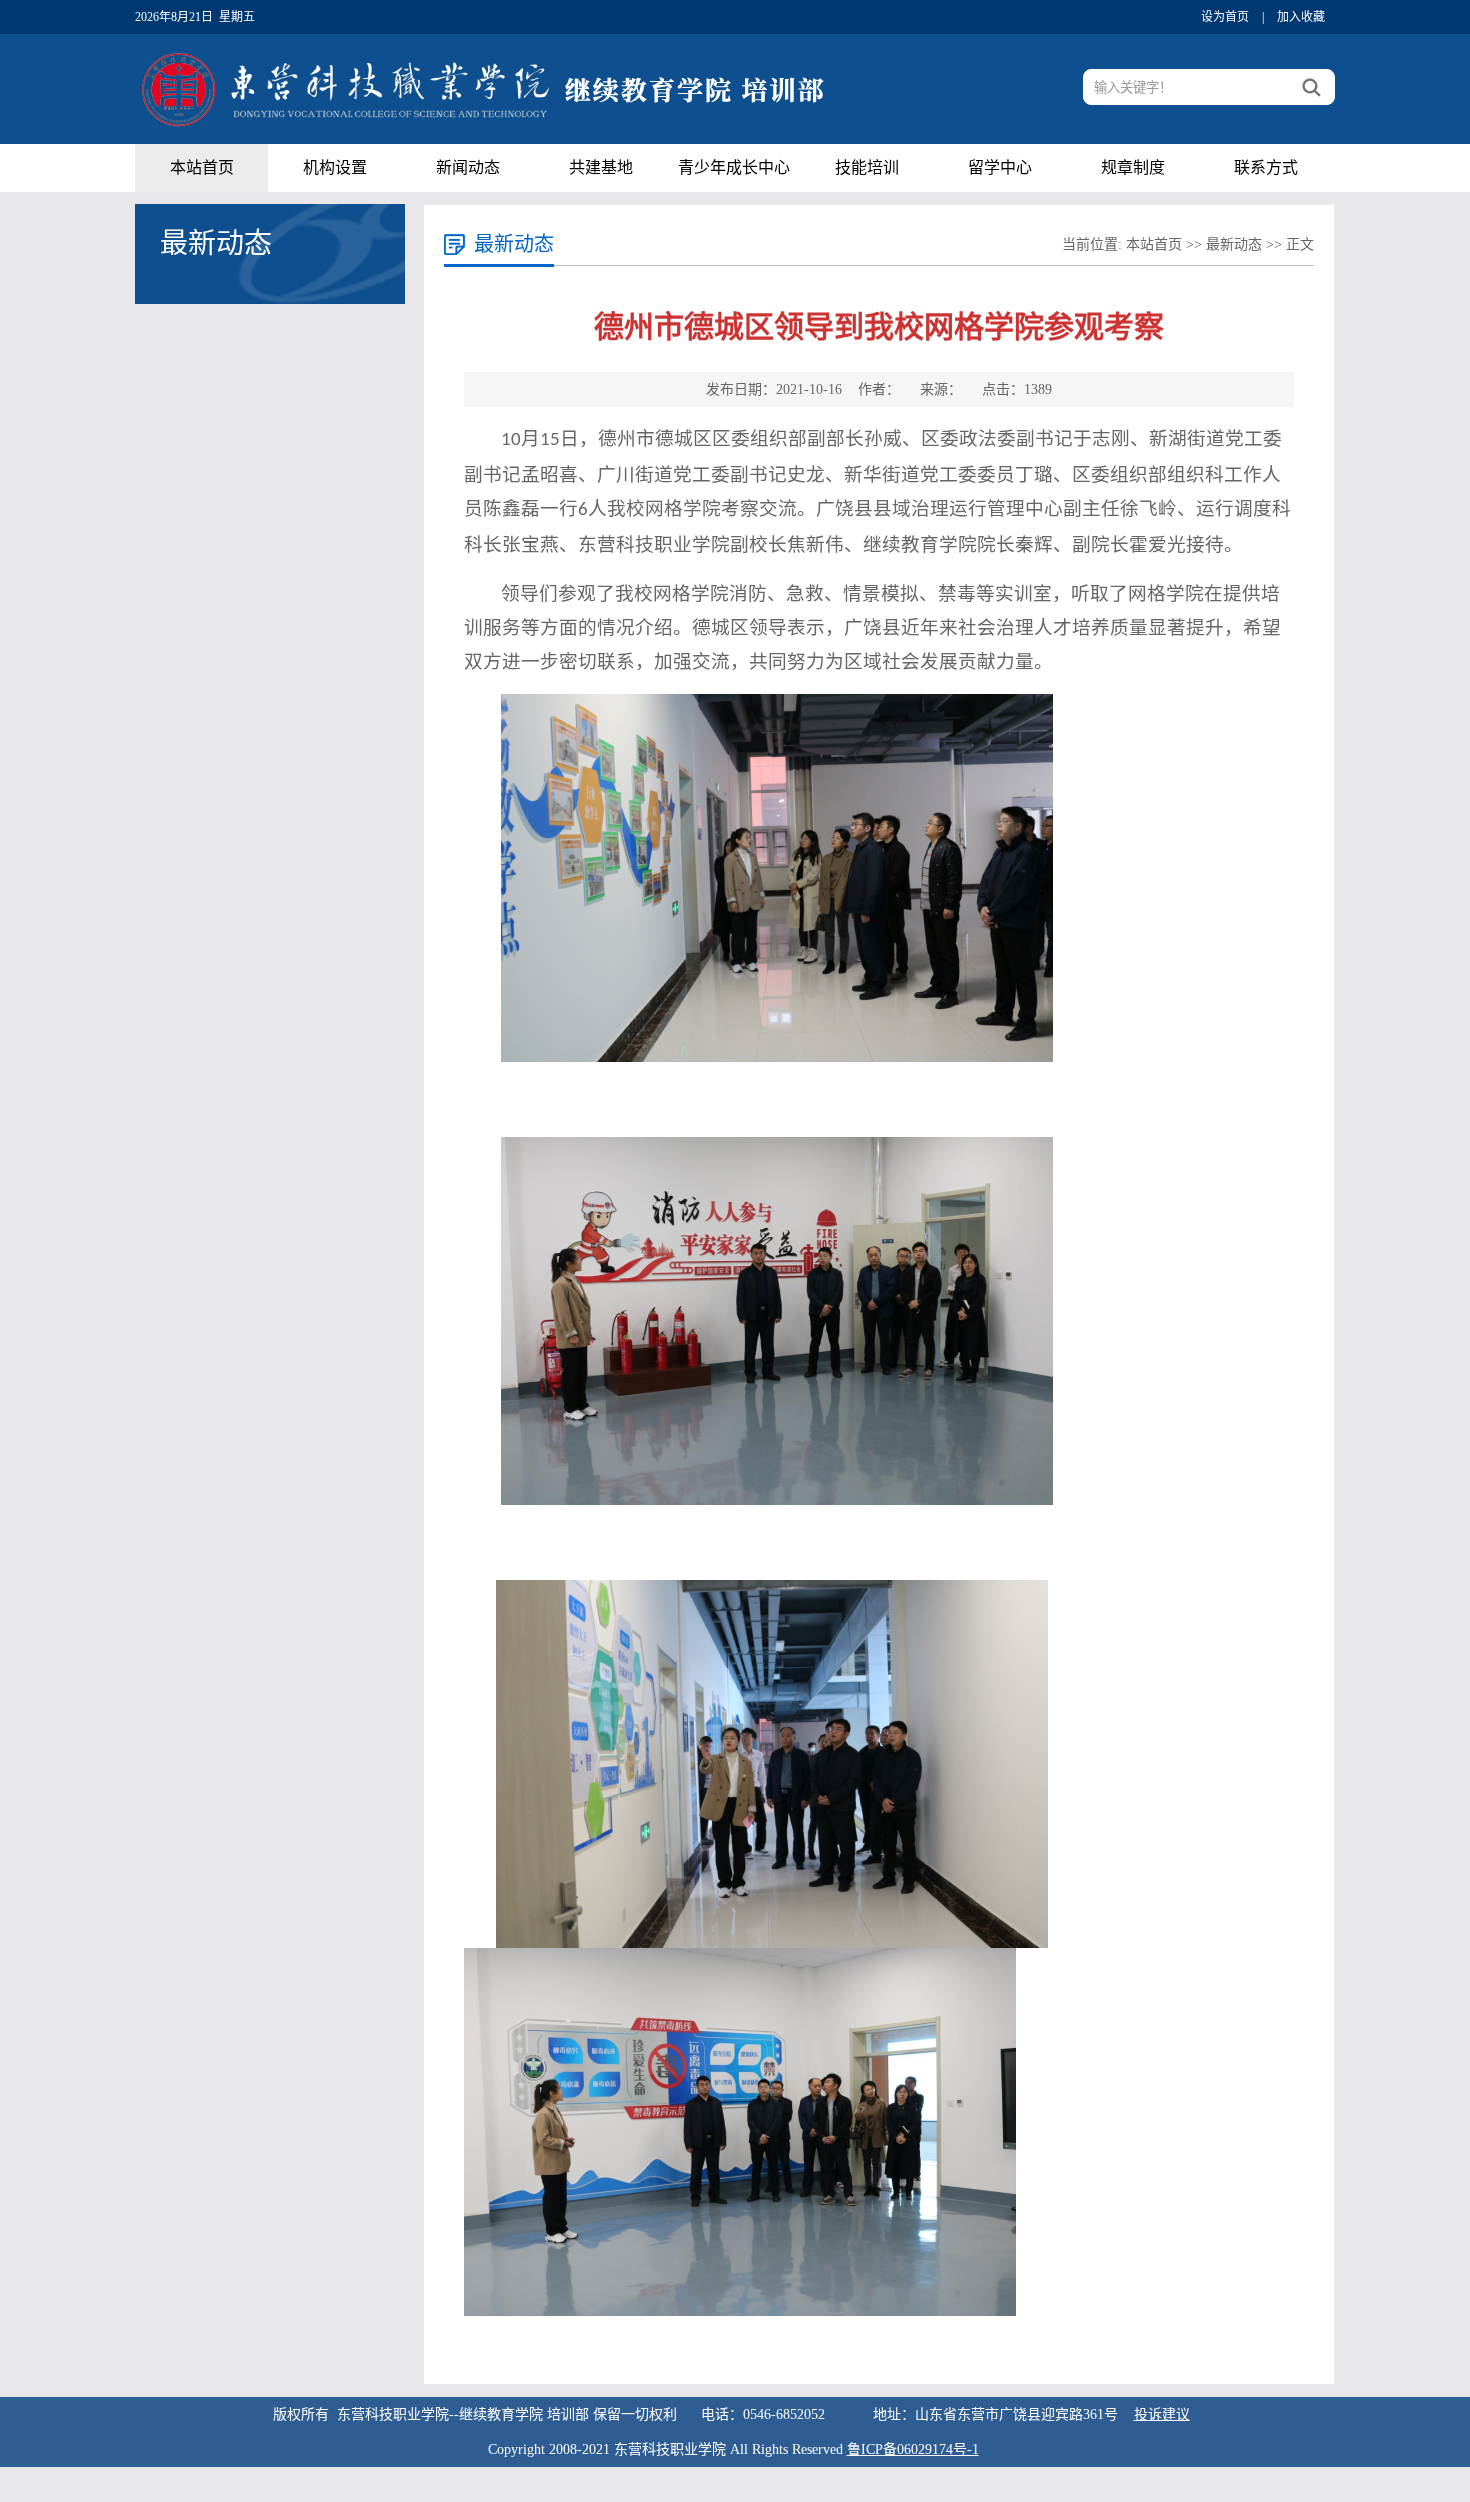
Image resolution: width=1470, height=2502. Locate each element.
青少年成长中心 (734, 167)
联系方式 (1266, 167)
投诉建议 (1162, 2414)
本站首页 (202, 167)
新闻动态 (468, 167)
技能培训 (867, 167)
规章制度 (1133, 167)
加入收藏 (1301, 17)
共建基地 (601, 167)
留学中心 (1000, 167)
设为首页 (1225, 17)
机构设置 (335, 167)
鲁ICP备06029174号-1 (913, 2449)
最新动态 (1234, 244)
